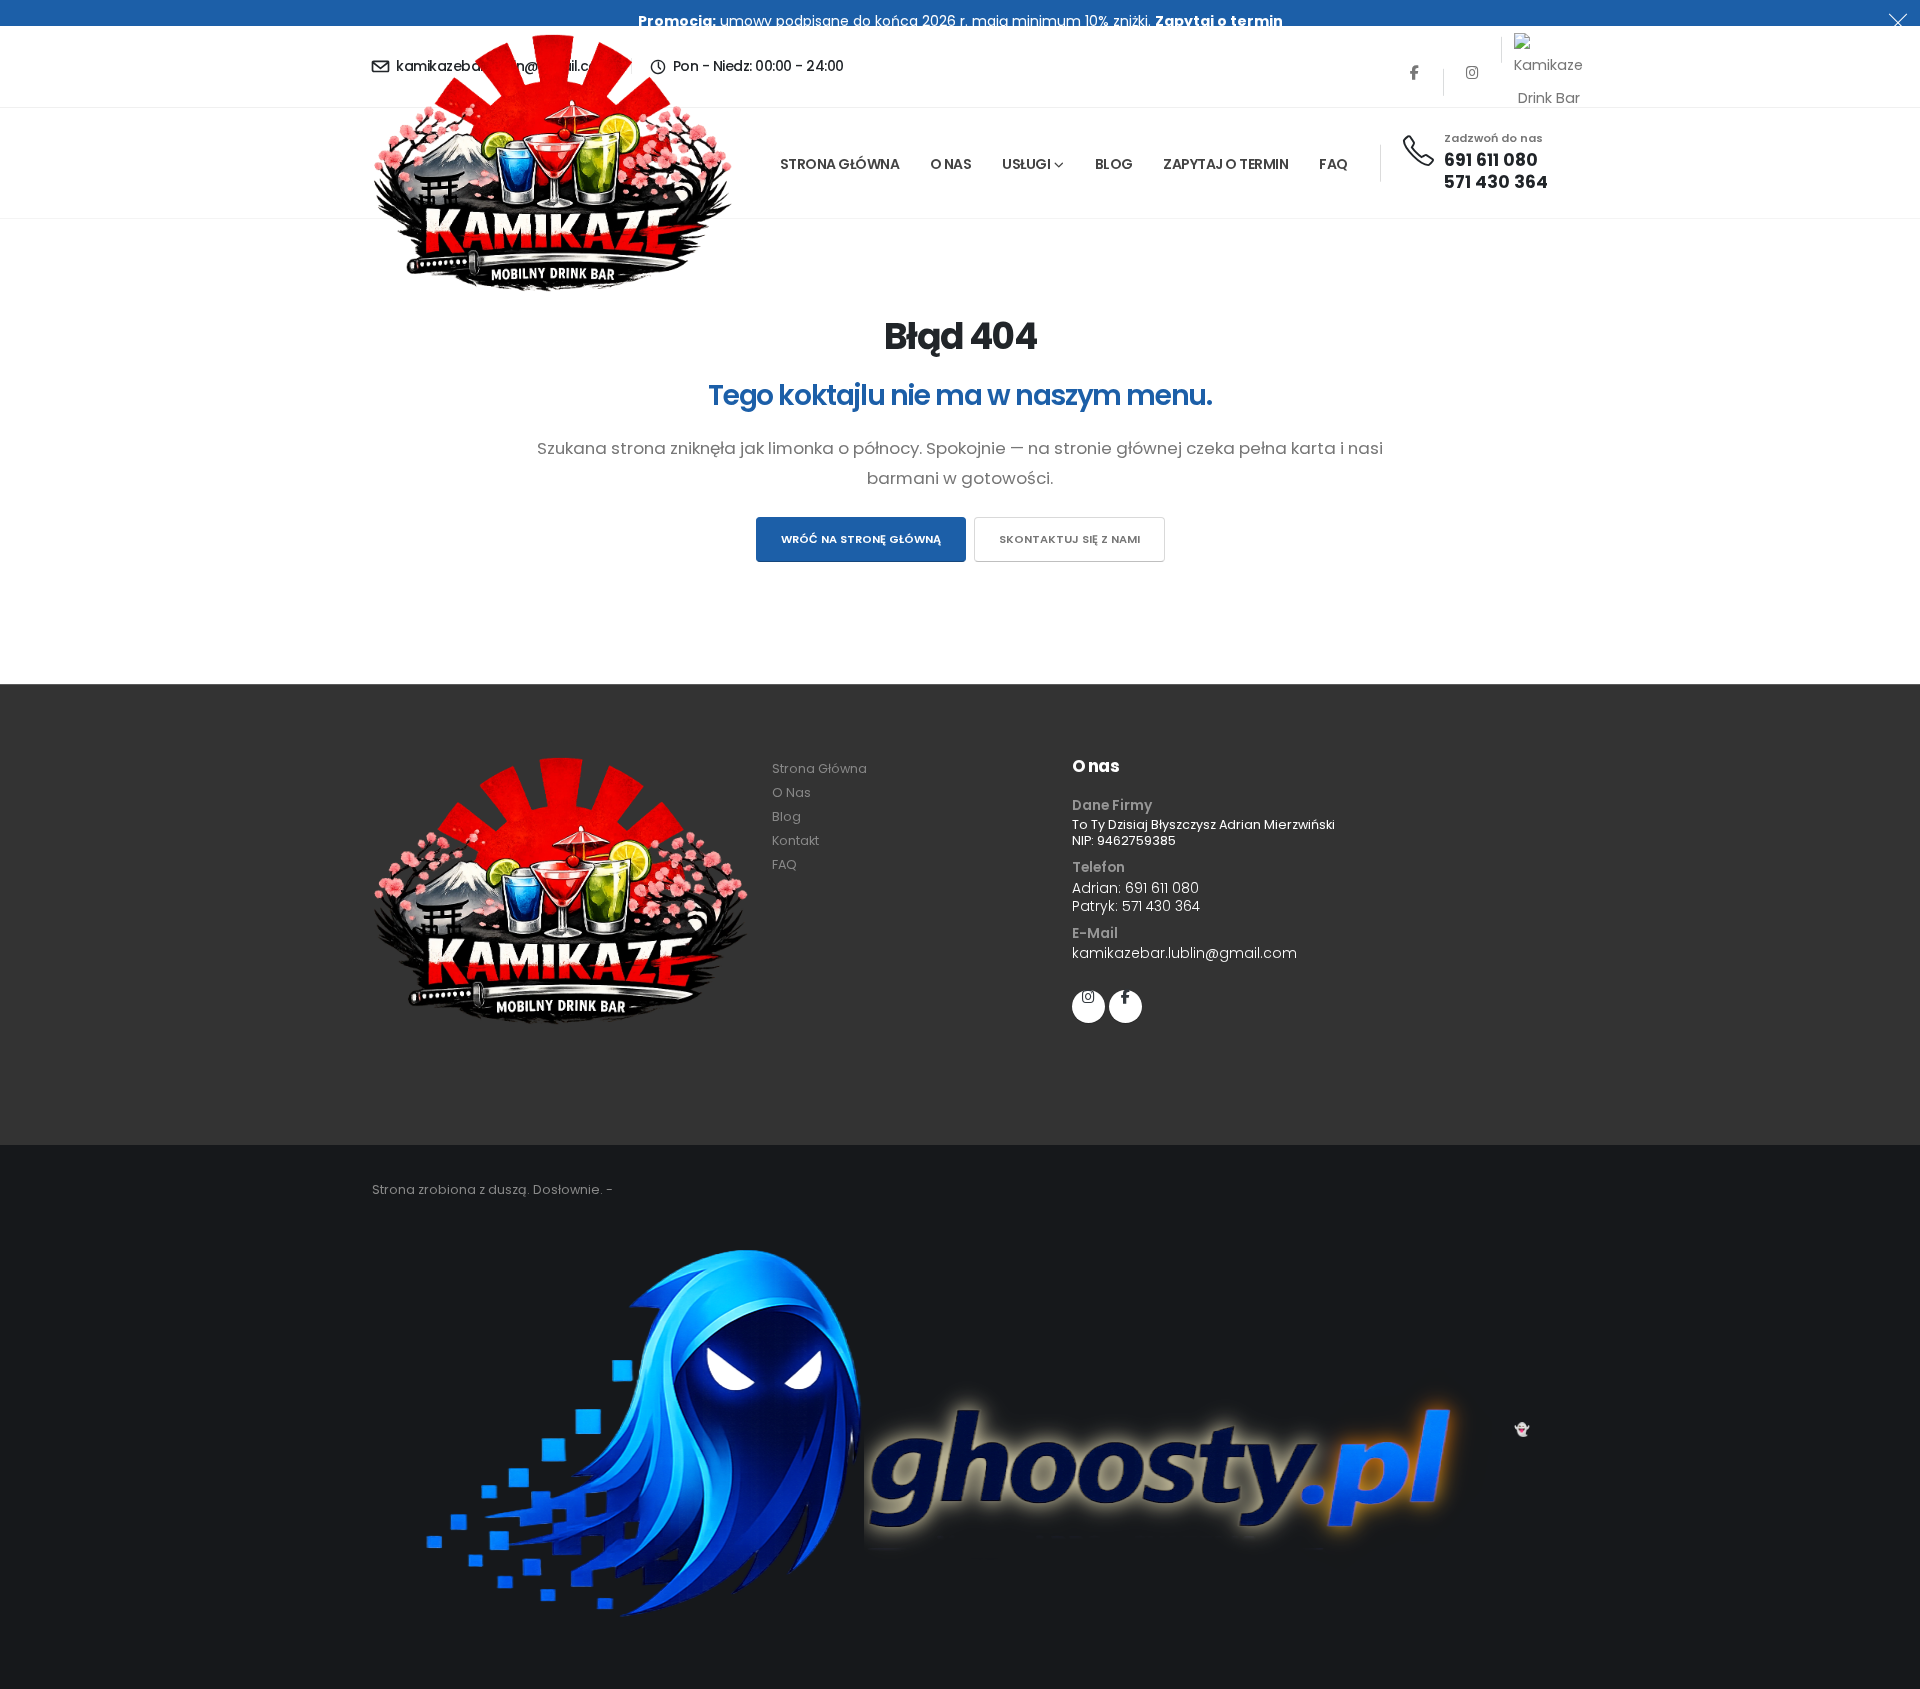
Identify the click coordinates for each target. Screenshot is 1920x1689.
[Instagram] (1472, 82)
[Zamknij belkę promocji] (1898, 22)
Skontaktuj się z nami (1069, 539)
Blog (1114, 164)
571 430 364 (1496, 182)
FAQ (1333, 164)
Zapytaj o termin (1219, 21)
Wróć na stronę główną (861, 539)
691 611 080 (1491, 160)
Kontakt (795, 840)
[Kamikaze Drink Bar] (1530, 49)
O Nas (951, 164)
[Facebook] (1414, 82)
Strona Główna (840, 164)
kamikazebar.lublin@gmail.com (1184, 953)
